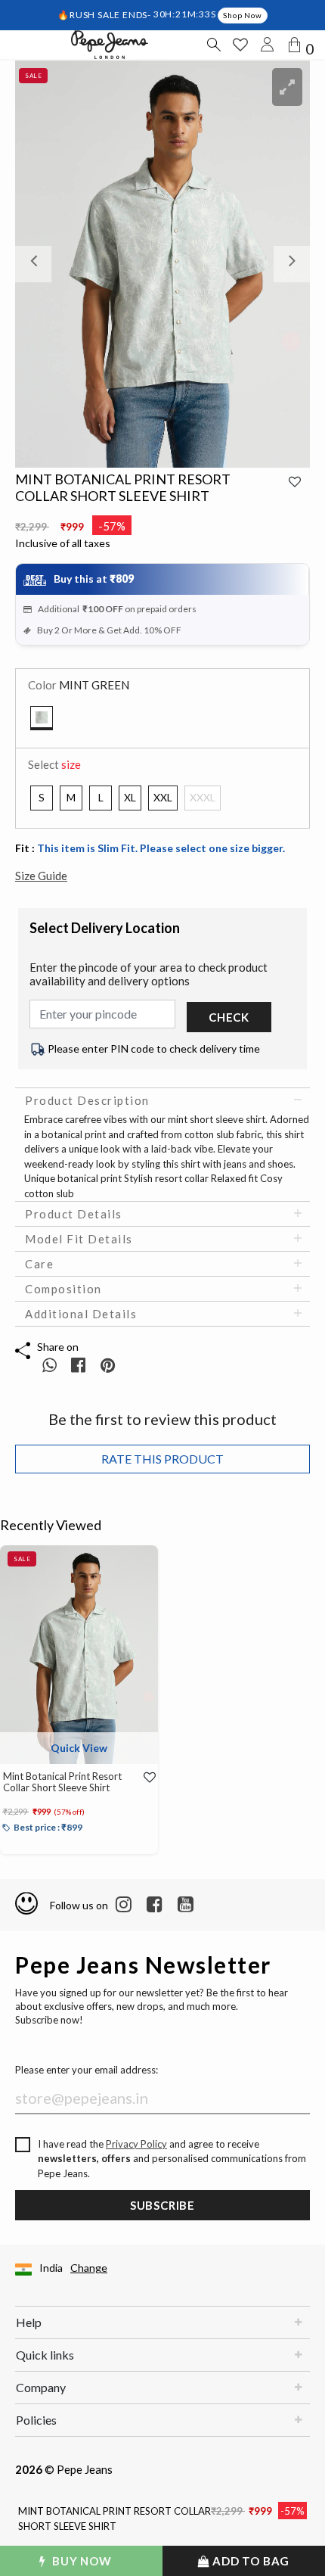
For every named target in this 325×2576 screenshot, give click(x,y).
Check (229, 1017)
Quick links (45, 2355)
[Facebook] (155, 1905)
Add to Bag (250, 2561)
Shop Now (242, 15)
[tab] (162, 1100)
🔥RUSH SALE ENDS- (105, 14)
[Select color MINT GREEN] (42, 718)
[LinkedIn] (124, 1905)
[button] (37, 264)
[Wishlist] (144, 1777)
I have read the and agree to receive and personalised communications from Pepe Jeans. (172, 2159)
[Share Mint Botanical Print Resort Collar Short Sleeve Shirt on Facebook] (80, 1365)
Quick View (79, 1748)
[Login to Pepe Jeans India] (268, 45)
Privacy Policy (136, 2144)
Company (41, 2387)
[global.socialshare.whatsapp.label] (50, 1365)
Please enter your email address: (87, 2070)
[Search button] (213, 45)
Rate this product (162, 1459)
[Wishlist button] (240, 45)
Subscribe (162, 2205)
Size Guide (41, 876)
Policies (36, 2420)
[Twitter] (186, 1905)
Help (29, 2322)
